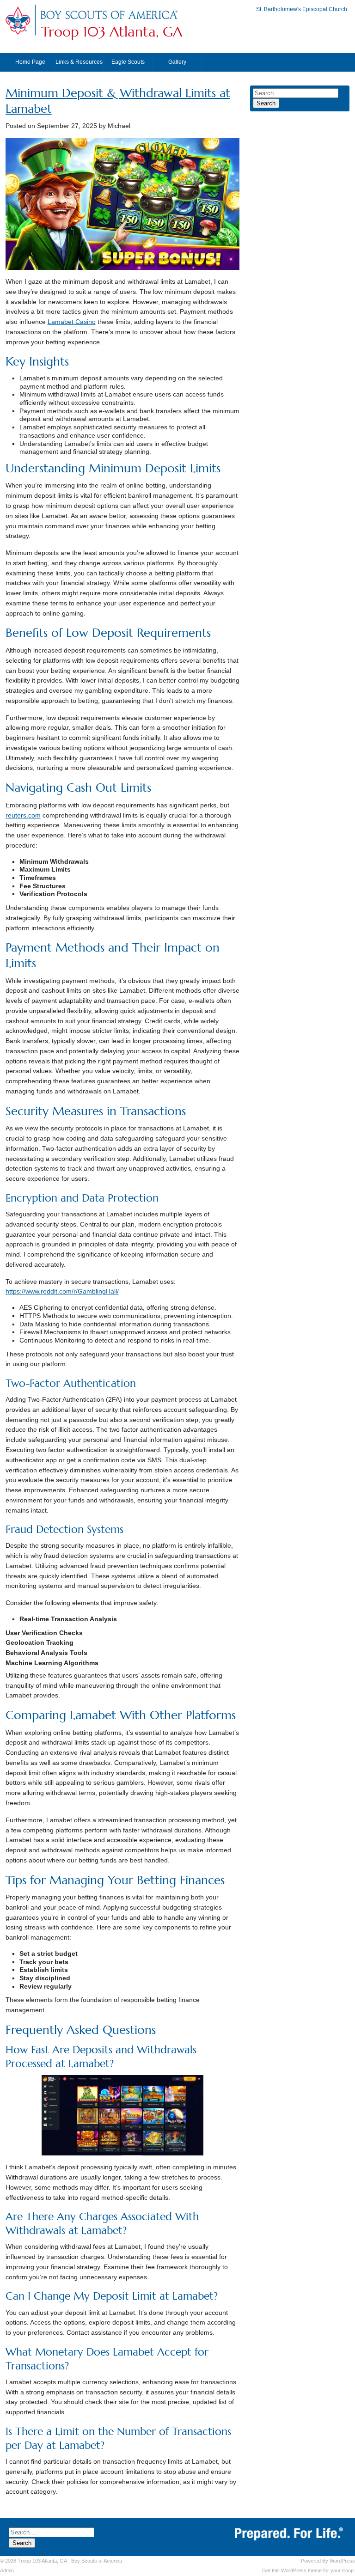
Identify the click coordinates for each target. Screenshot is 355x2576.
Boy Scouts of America (97, 2561)
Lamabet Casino (72, 322)
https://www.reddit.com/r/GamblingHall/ (62, 1291)
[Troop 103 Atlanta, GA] (109, 20)
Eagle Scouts (128, 62)
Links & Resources (79, 62)
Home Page (30, 62)
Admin (7, 2570)
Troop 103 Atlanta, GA (112, 32)
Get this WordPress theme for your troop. (309, 2570)
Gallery (177, 62)
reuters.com (23, 815)
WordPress (342, 2561)
